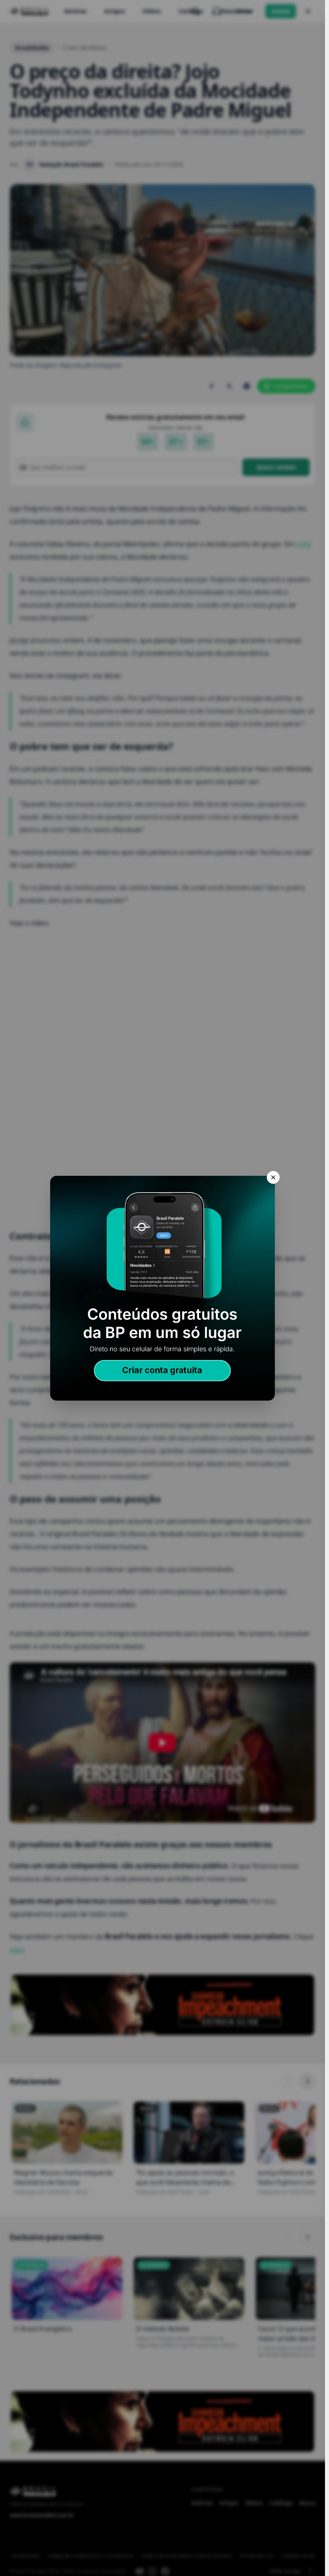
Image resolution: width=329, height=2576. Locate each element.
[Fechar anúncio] (273, 1177)
